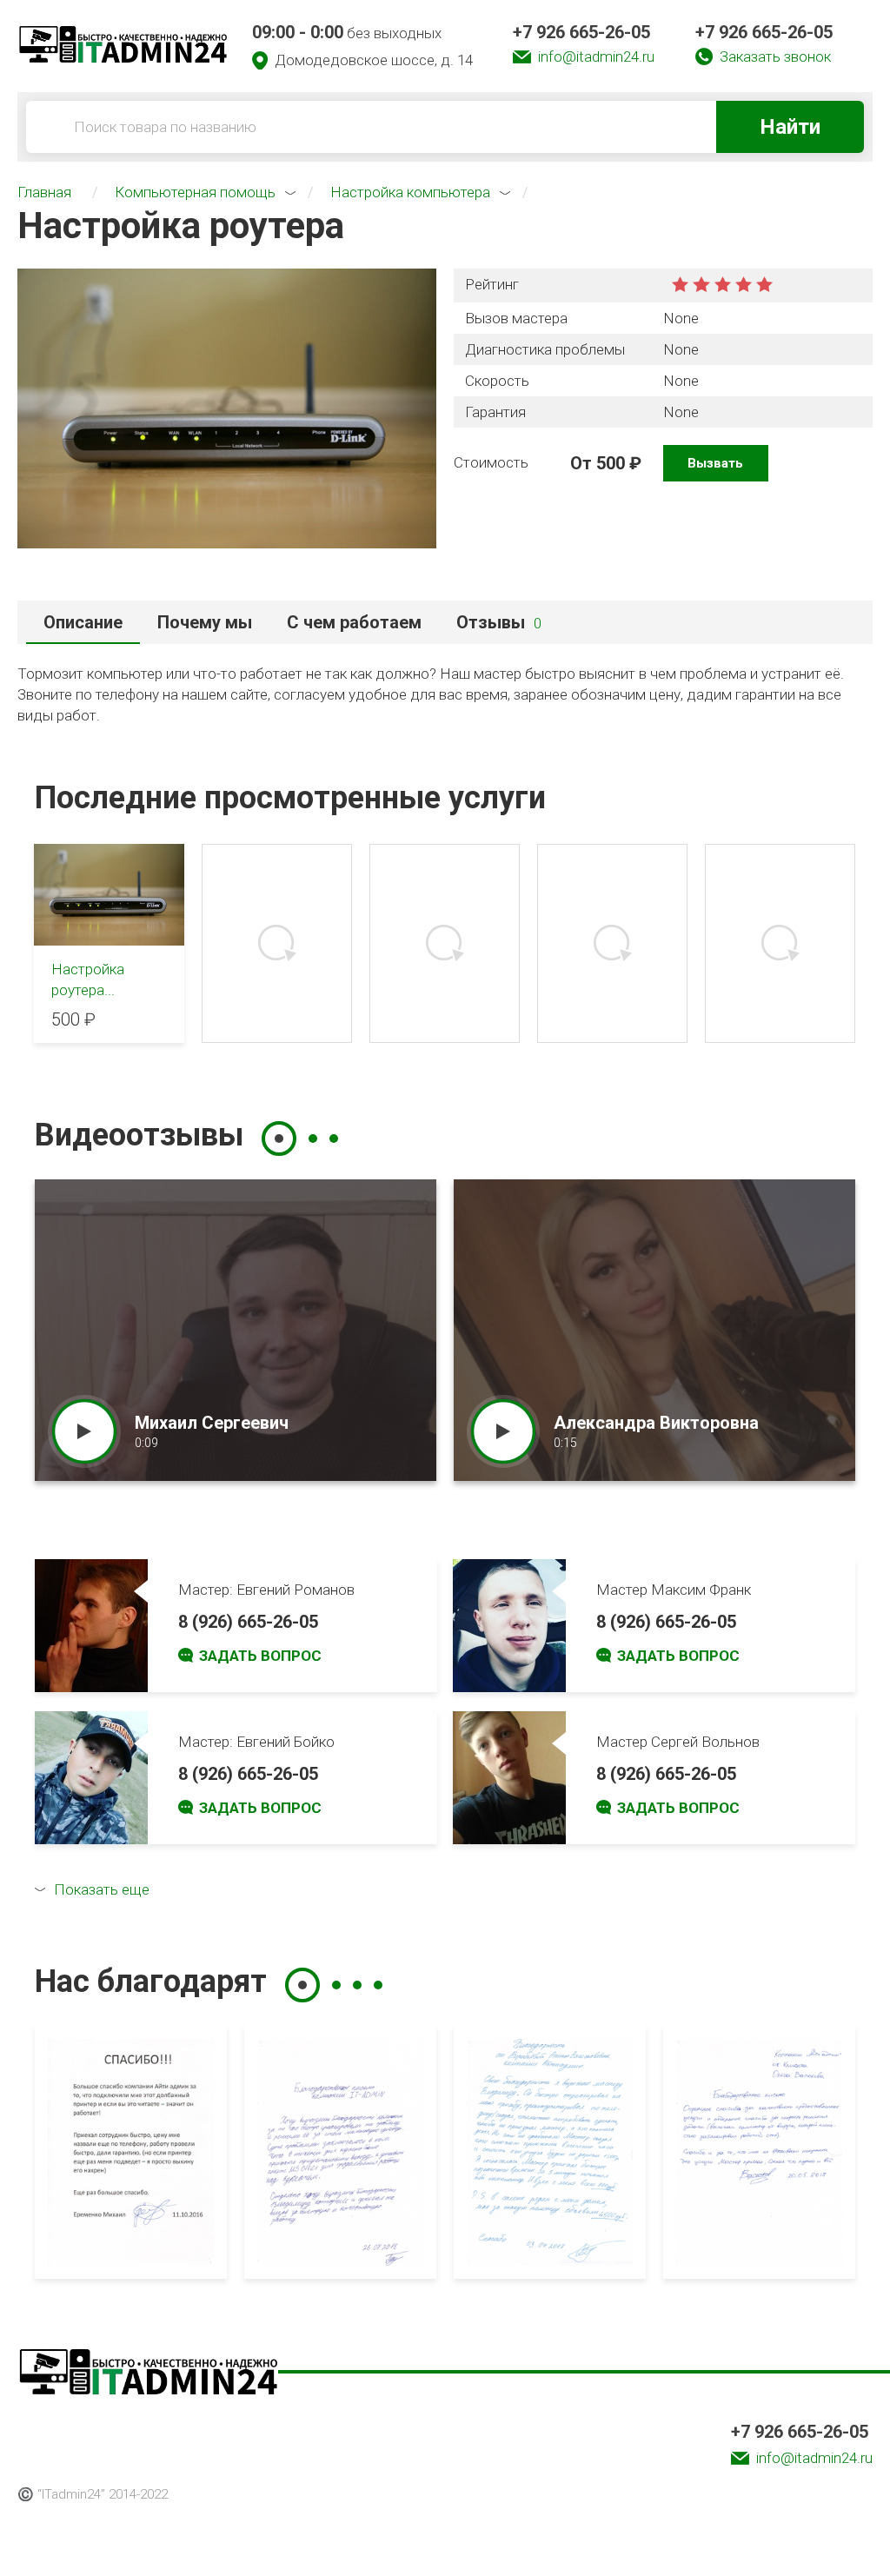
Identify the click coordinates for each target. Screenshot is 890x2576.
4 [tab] (378, 1985)
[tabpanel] (236, 1330)
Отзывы (499, 622)
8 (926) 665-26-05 (248, 1622)
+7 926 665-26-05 (581, 32)
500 (611, 463)
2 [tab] (313, 1139)
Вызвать (715, 463)
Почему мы (205, 622)
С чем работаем (354, 622)
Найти (790, 127)
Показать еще (102, 1889)
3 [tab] (334, 1139)
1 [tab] (279, 1139)
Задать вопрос (260, 1656)
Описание (83, 622)
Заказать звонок (775, 56)
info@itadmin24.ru (596, 56)
